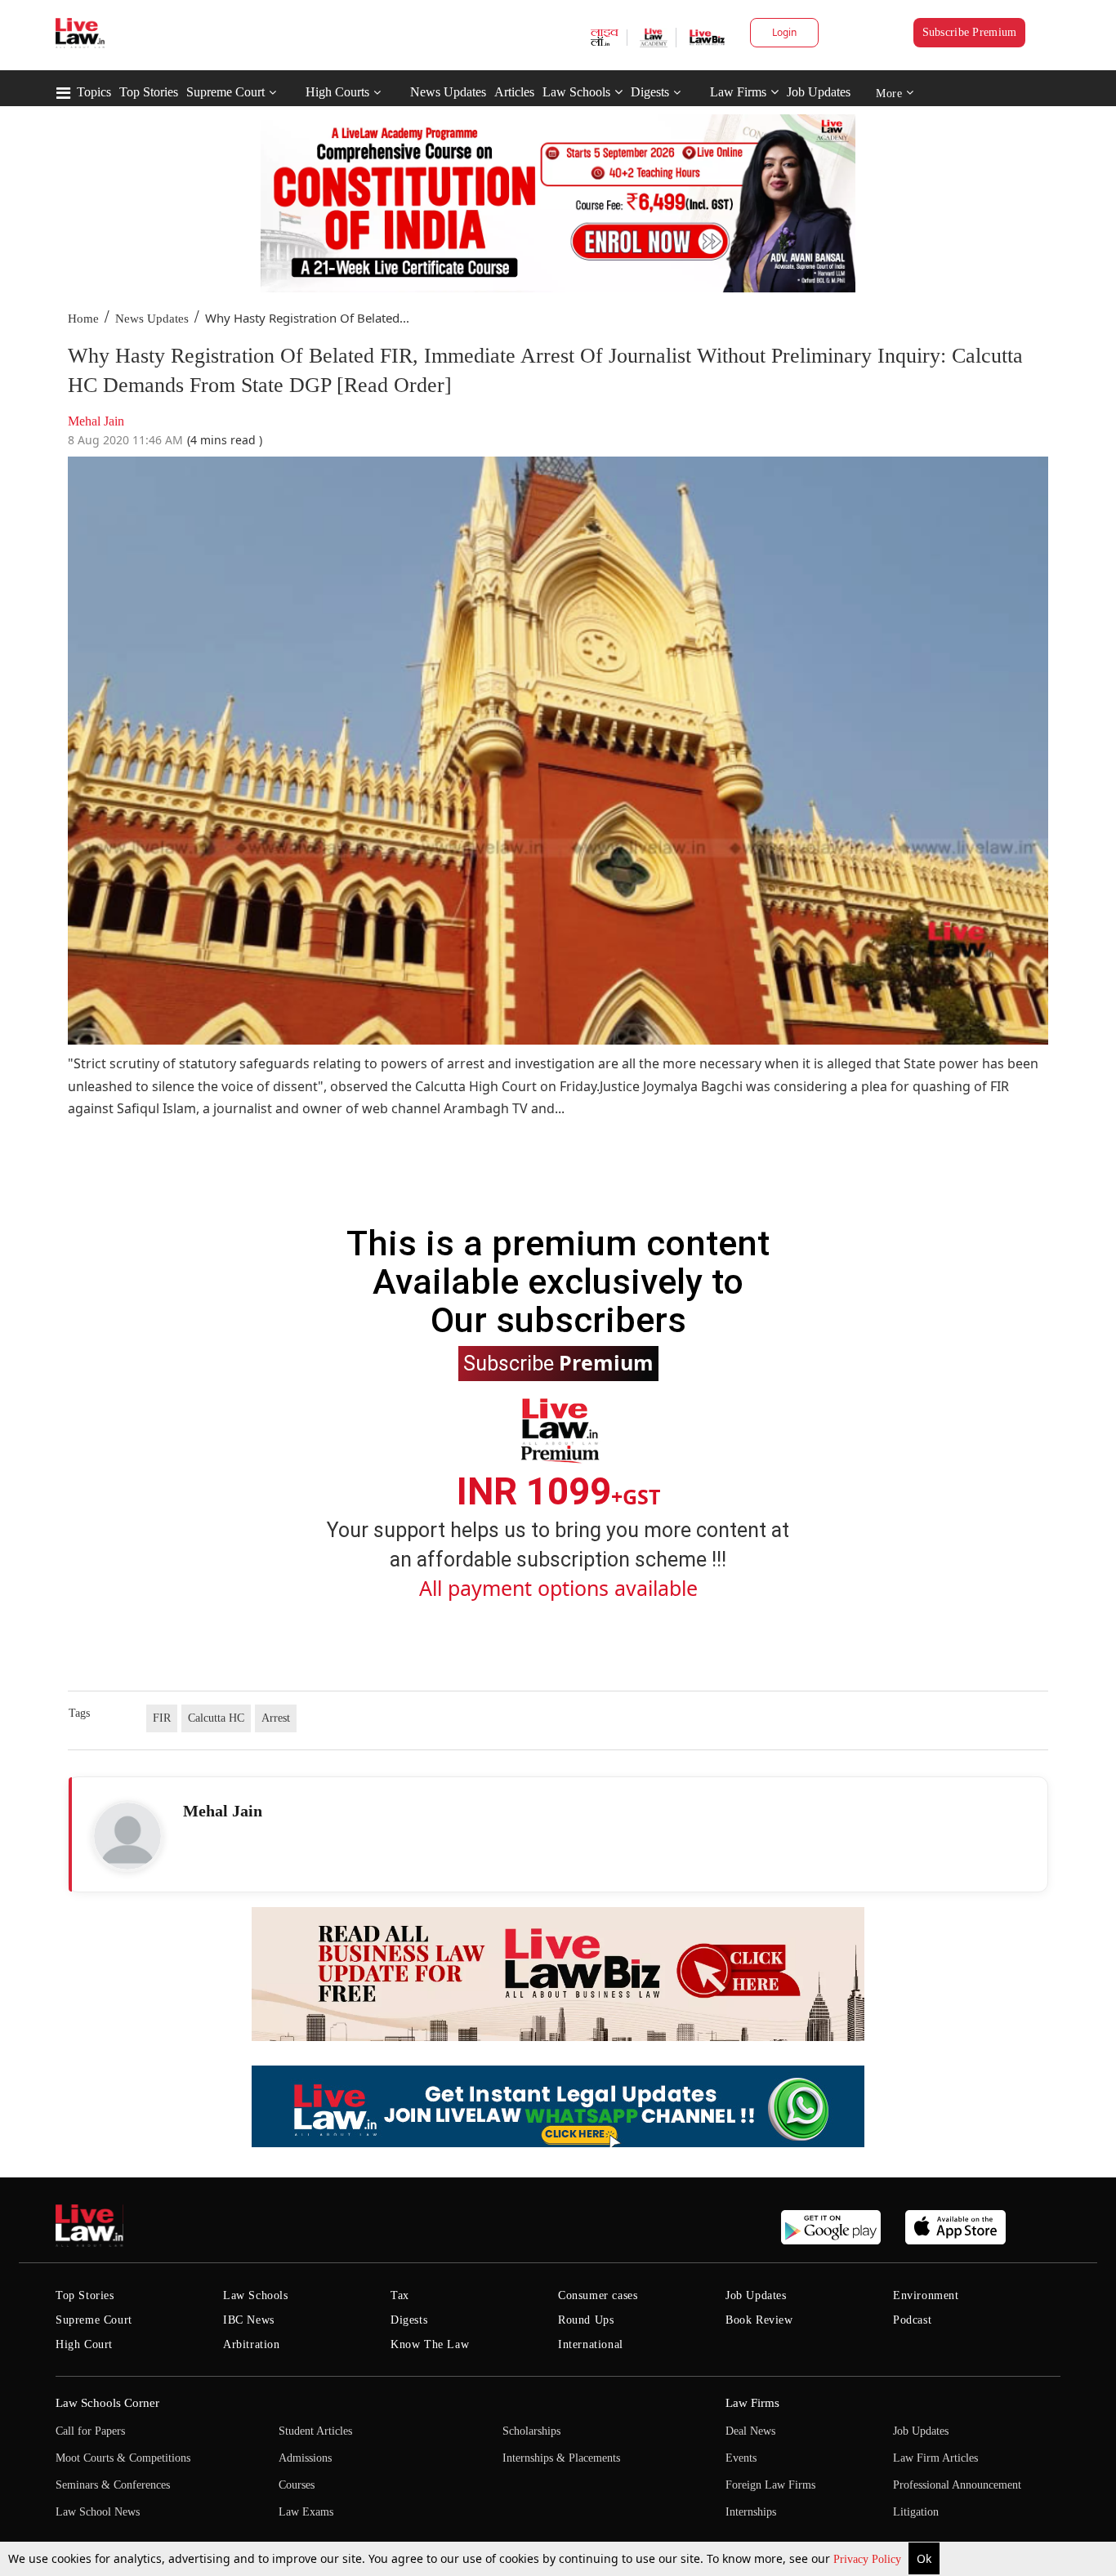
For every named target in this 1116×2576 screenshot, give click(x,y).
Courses (297, 2485)
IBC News (249, 2320)
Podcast (912, 2320)
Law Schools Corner (107, 2403)
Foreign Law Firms (770, 2485)
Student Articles (315, 2431)
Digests (650, 92)
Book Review (759, 2320)
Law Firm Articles (935, 2458)
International (591, 2344)
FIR (162, 1718)
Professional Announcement (957, 2485)
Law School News (98, 2512)
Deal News (750, 2431)
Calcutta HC (216, 1718)
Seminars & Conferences (113, 2485)
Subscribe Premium (970, 32)
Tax (400, 2295)
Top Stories (149, 92)
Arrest (276, 1718)
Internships (751, 2512)
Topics (94, 92)
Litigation (916, 2512)
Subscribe (558, 1362)
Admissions (305, 2458)
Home (83, 319)
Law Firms (738, 92)
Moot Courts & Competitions (123, 2458)
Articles (514, 92)
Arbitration (252, 2344)
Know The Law (430, 2344)
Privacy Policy (869, 2559)
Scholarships (531, 2431)
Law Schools (576, 92)
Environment (926, 2295)
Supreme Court (225, 92)
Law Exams (306, 2512)
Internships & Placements (561, 2458)
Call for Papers (90, 2431)
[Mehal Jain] (127, 1836)
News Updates (448, 92)
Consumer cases (598, 2295)
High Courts (337, 92)
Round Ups (586, 2320)
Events (741, 2458)
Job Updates (819, 92)
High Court (84, 2344)
